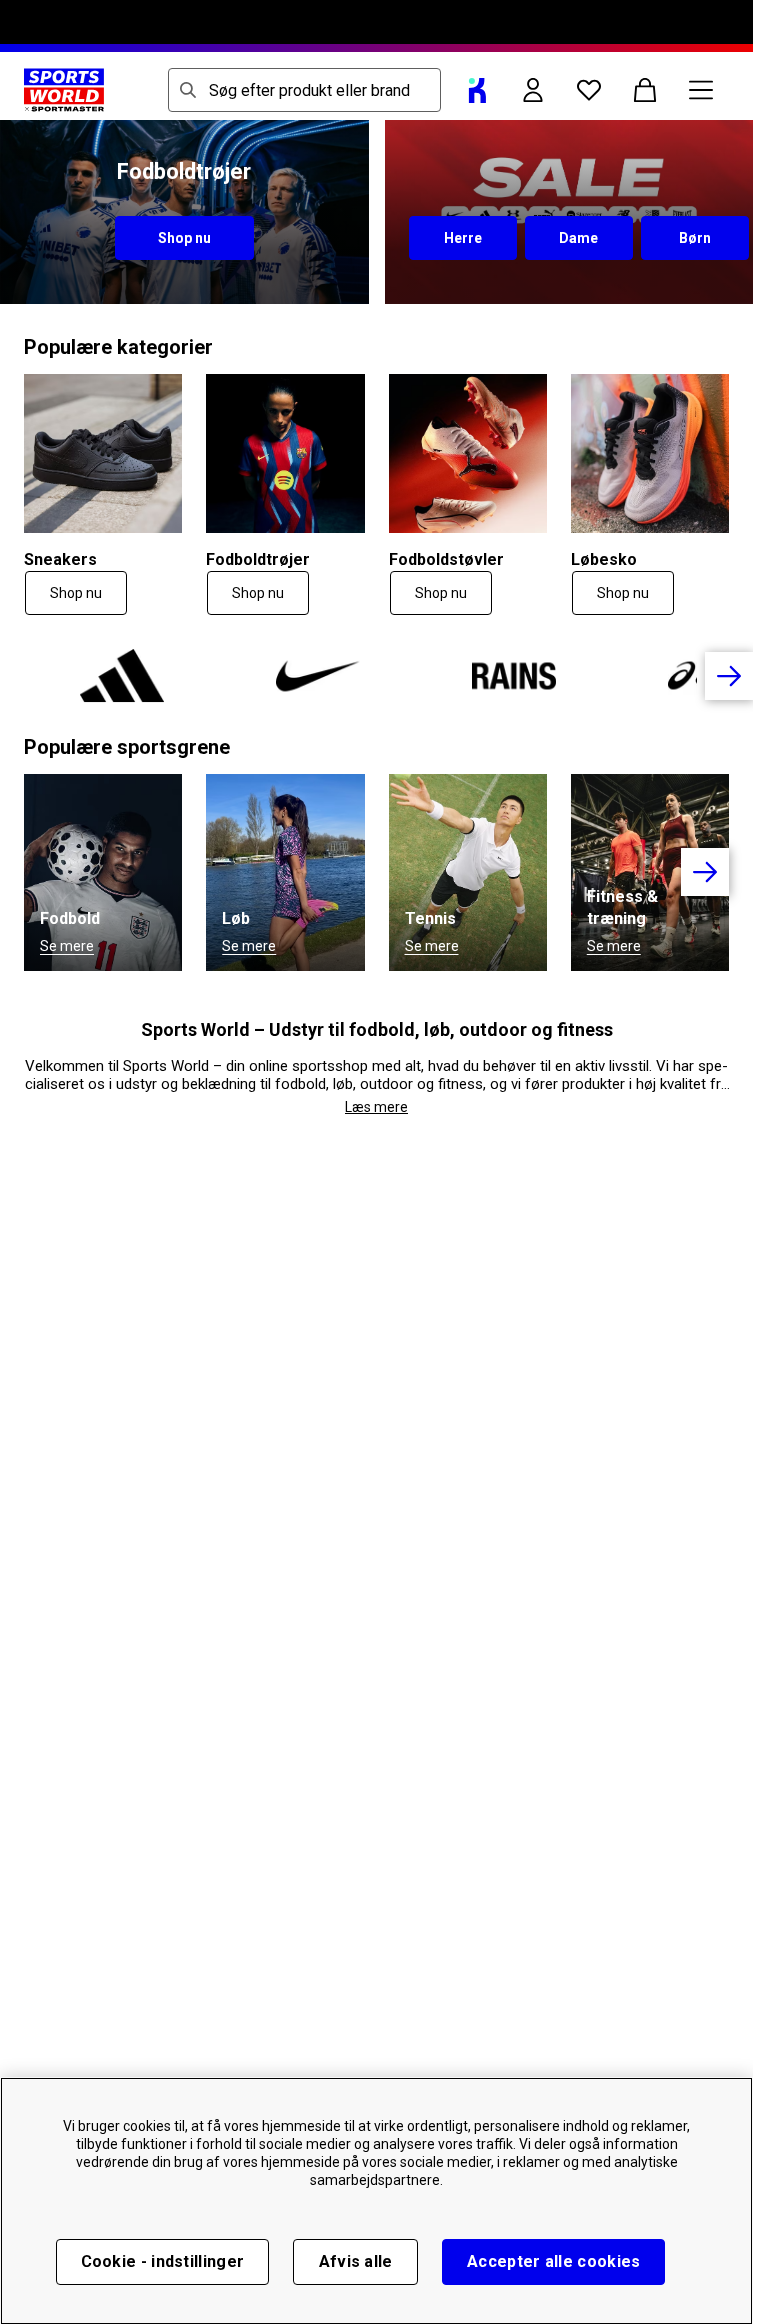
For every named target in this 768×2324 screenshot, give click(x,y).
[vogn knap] (645, 90)
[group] (376, 676)
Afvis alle (356, 2261)
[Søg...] (188, 90)
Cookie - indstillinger (163, 2261)
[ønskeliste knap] (589, 90)
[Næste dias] (729, 676)
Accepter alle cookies (553, 2261)
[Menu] (701, 90)
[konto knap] (533, 90)
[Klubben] (477, 90)
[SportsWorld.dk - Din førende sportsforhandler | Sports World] (64, 90)
